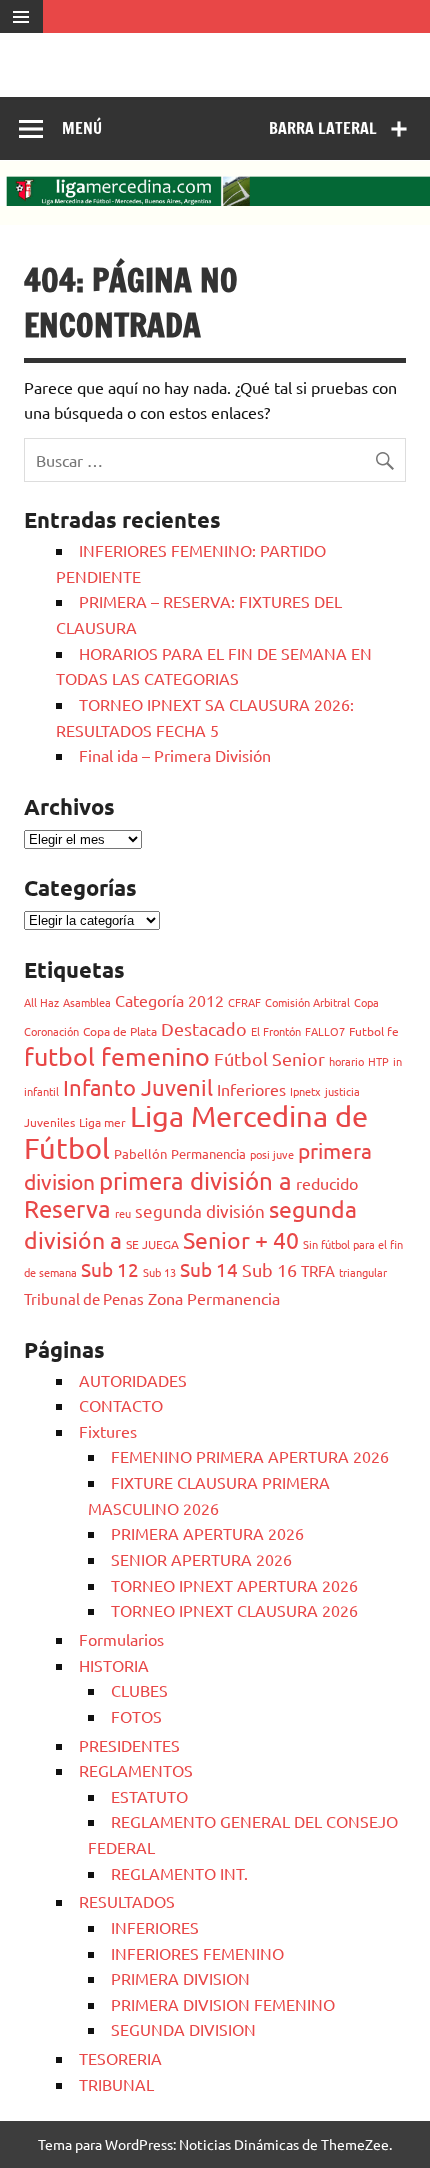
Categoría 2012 (169, 1000)
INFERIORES (155, 1927)
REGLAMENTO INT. (179, 1873)
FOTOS (136, 1716)
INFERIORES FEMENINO (197, 1953)
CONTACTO (121, 1405)
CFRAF (244, 1002)
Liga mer (102, 1122)
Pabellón (140, 1153)
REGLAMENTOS (136, 1770)
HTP (378, 1061)
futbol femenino (117, 1056)
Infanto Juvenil (138, 1087)
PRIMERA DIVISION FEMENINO (223, 2004)
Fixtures (108, 1431)
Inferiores (251, 1089)
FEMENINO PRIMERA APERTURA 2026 (250, 1456)
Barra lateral (323, 128)
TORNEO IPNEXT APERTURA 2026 (234, 1585)
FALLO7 (325, 1031)
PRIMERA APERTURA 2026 (207, 1533)
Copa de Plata (120, 1031)
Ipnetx (305, 1091)
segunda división (200, 1210)
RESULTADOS (127, 1901)
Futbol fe (374, 1031)
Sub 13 (159, 1272)
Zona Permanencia (214, 1298)
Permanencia (208, 1153)
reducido (327, 1183)
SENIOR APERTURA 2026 (201, 1559)
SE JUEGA (152, 1244)
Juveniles (49, 1122)
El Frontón (276, 1031)
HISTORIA (114, 1665)
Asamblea (87, 1002)
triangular (363, 1272)
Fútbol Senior (269, 1058)
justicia (342, 1091)
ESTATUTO (149, 1796)
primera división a (195, 1180)
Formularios (121, 1639)
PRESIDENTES (129, 1745)
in (397, 1061)
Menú (82, 128)
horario (346, 1061)
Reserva (67, 1208)
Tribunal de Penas (84, 1298)
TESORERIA (120, 2058)
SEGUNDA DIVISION (183, 2029)
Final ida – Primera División (175, 755)
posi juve (272, 1154)
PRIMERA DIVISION (180, 1978)
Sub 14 (209, 1269)
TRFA (318, 1270)
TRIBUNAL (116, 2084)
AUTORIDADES (133, 1380)
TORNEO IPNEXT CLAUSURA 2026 (234, 1610)
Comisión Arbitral (307, 1002)
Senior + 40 (241, 1239)
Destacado (204, 1028)
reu (123, 1213)
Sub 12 (110, 1269)
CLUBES (139, 1690)
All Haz (41, 1002)
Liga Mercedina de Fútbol (196, 1132)
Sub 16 (269, 1269)
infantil (41, 1091)
